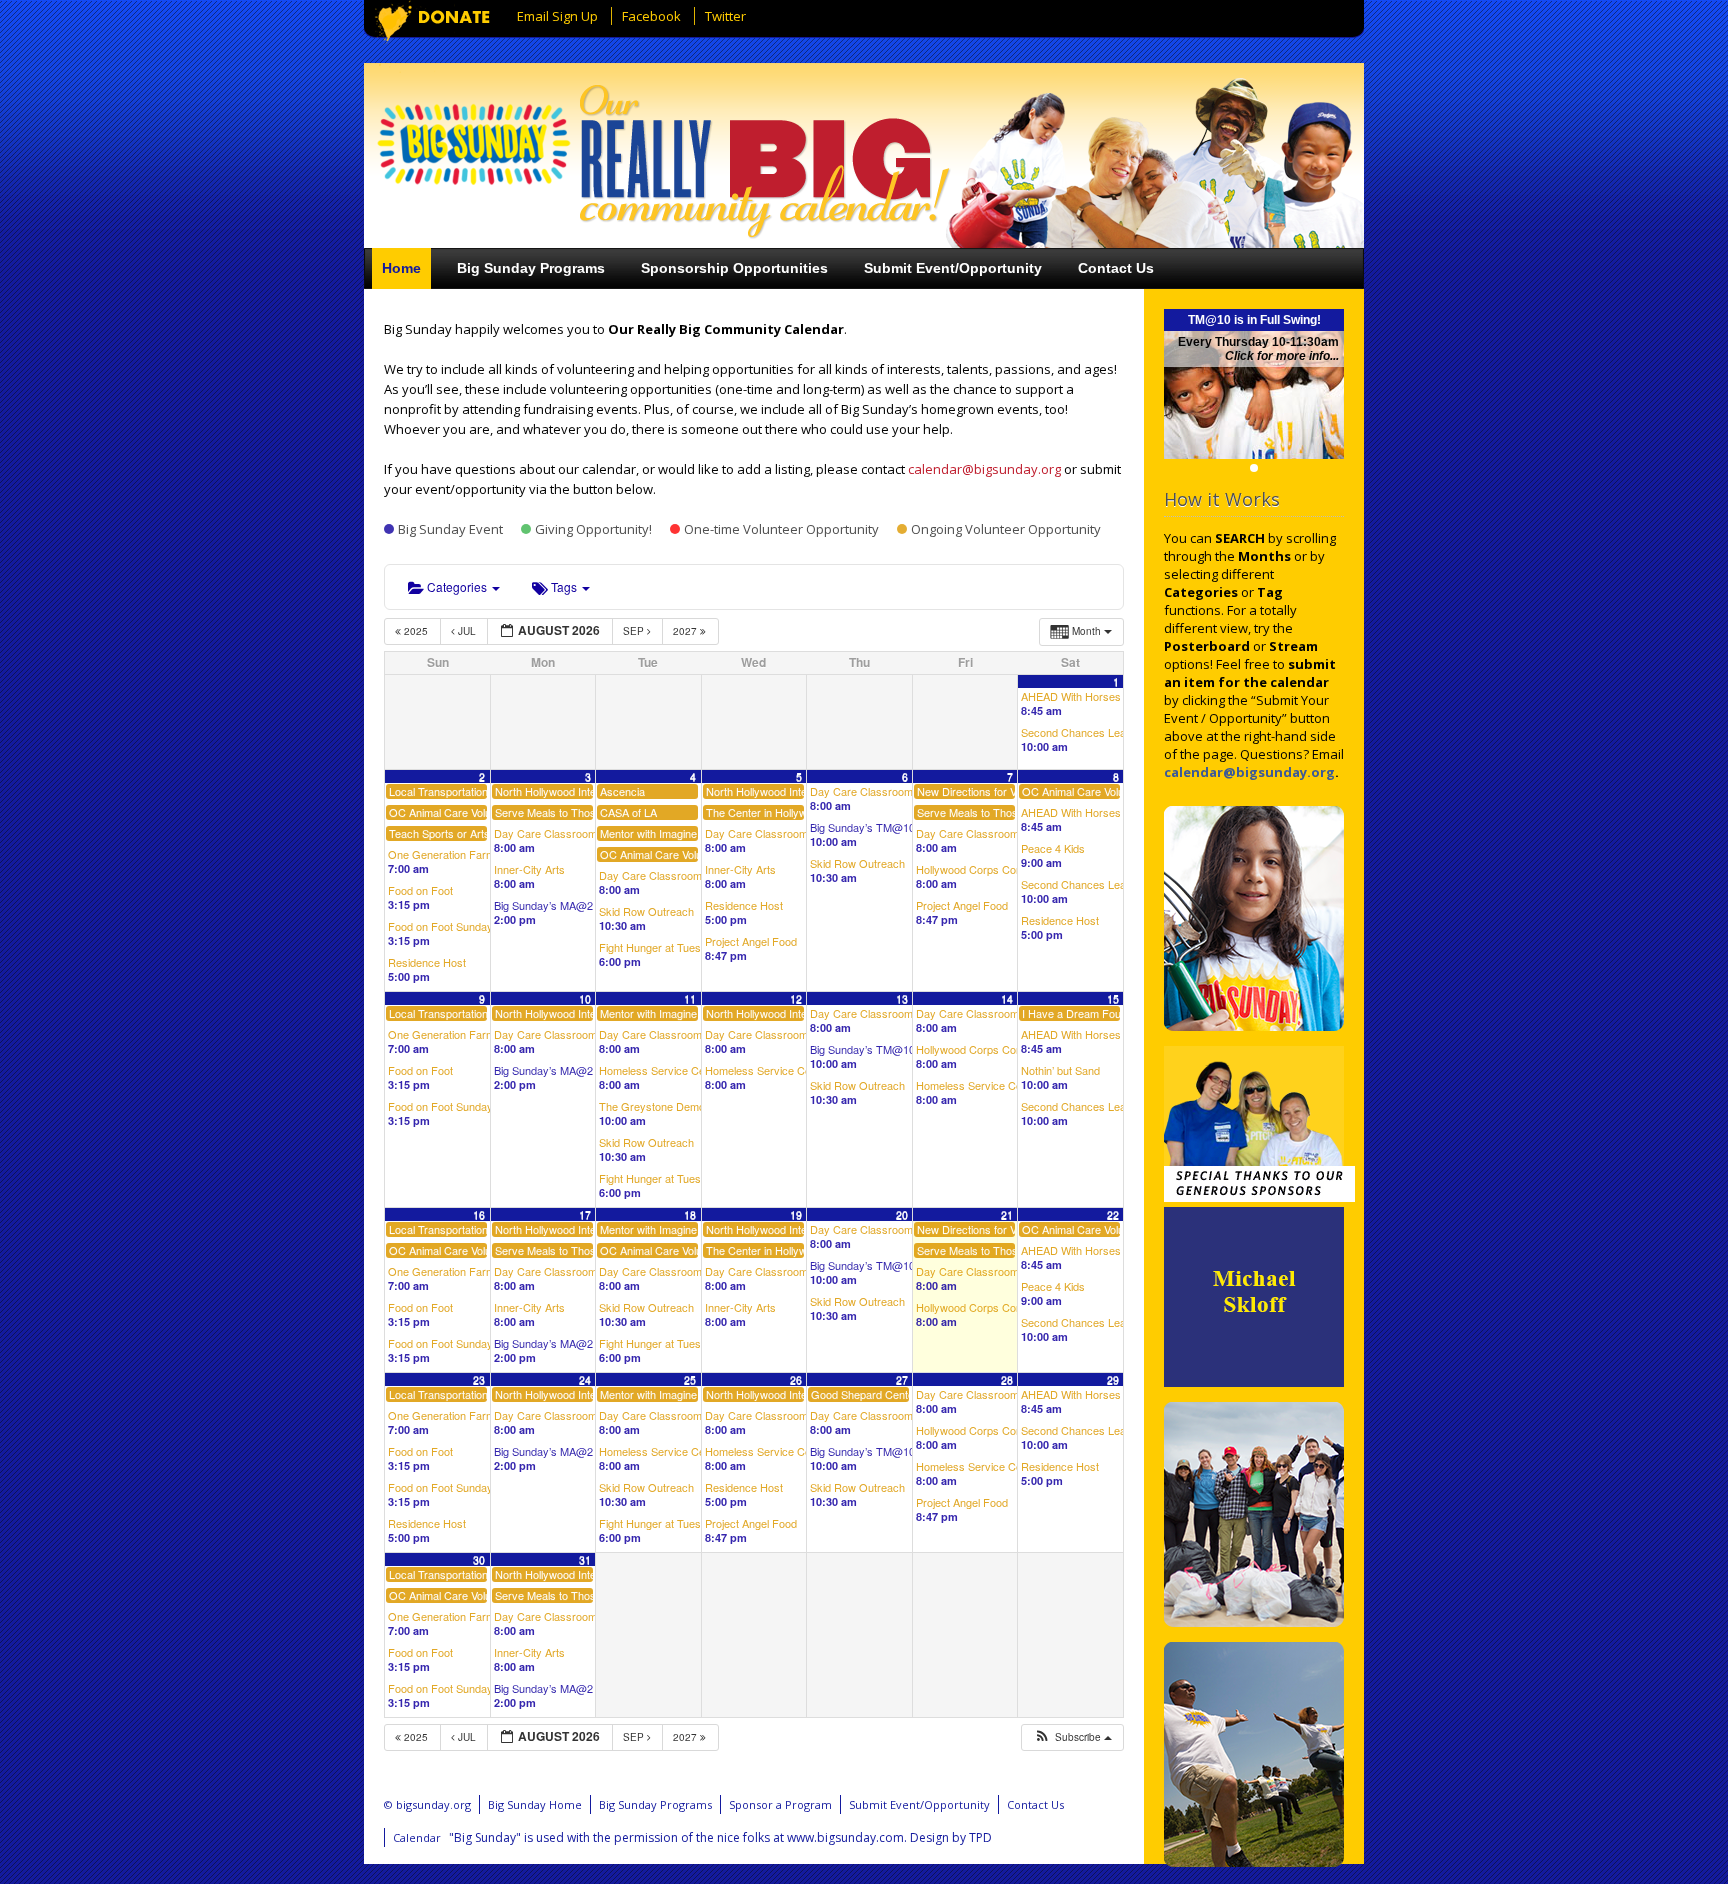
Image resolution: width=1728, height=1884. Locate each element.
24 (585, 1379)
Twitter (725, 16)
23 (479, 1379)
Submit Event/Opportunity (953, 268)
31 (585, 1559)
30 (479, 1559)
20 (902, 1214)
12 (796, 998)
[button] (1072, 1737)
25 (690, 1379)
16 (479, 1214)
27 (902, 1379)
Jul (467, 631)
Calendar (417, 1837)
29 (1113, 1379)
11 (690, 998)
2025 (416, 631)
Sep (635, 631)
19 (796, 1214)
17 (585, 1214)
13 (902, 998)
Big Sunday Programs (531, 268)
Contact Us (1116, 268)
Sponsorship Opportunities (734, 268)
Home (401, 268)
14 (1007, 998)
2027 (686, 631)
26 (796, 1379)
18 (690, 1214)
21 (1007, 1214)
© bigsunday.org (427, 1804)
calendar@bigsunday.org (984, 469)
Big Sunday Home (535, 1804)
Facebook (651, 16)
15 (1113, 998)
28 (1007, 1379)
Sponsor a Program (780, 1804)
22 (1113, 1214)
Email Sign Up (557, 16)
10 (585, 998)
